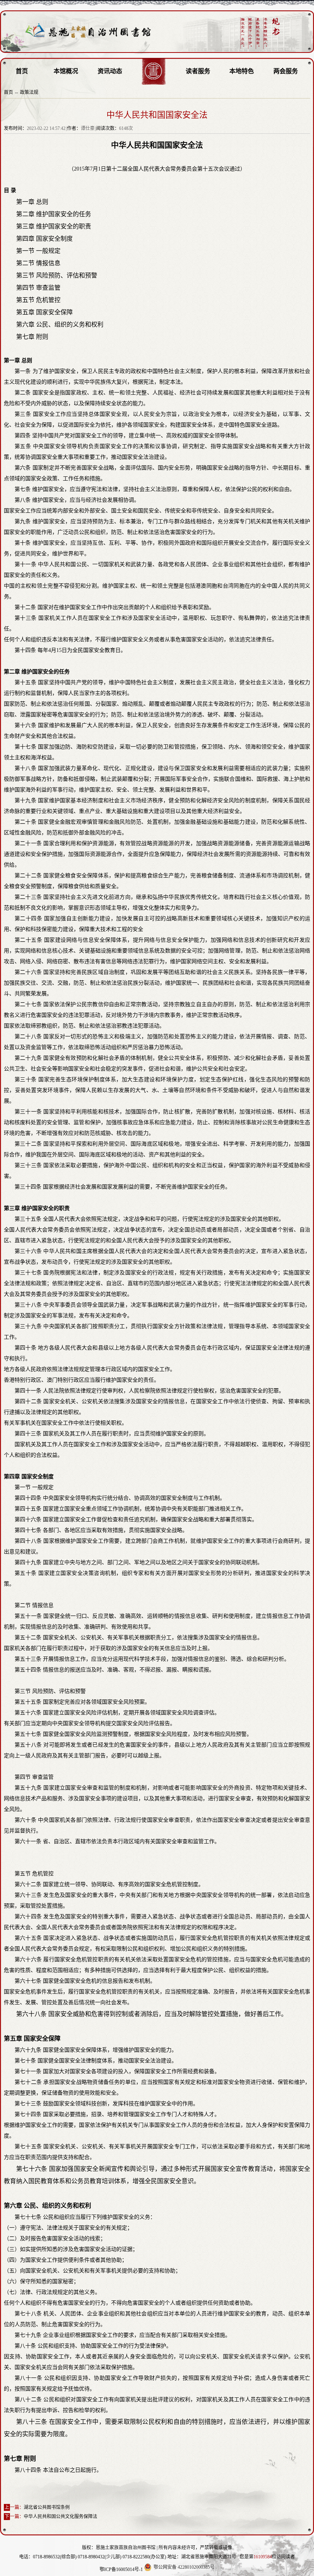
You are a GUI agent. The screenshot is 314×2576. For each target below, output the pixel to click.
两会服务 (286, 71)
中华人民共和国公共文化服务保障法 (61, 2517)
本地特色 (242, 71)
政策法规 (29, 92)
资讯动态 (110, 71)
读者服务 (198, 71)
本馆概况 (66, 71)
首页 (22, 71)
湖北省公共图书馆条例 (47, 2507)
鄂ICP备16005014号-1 (121, 2569)
